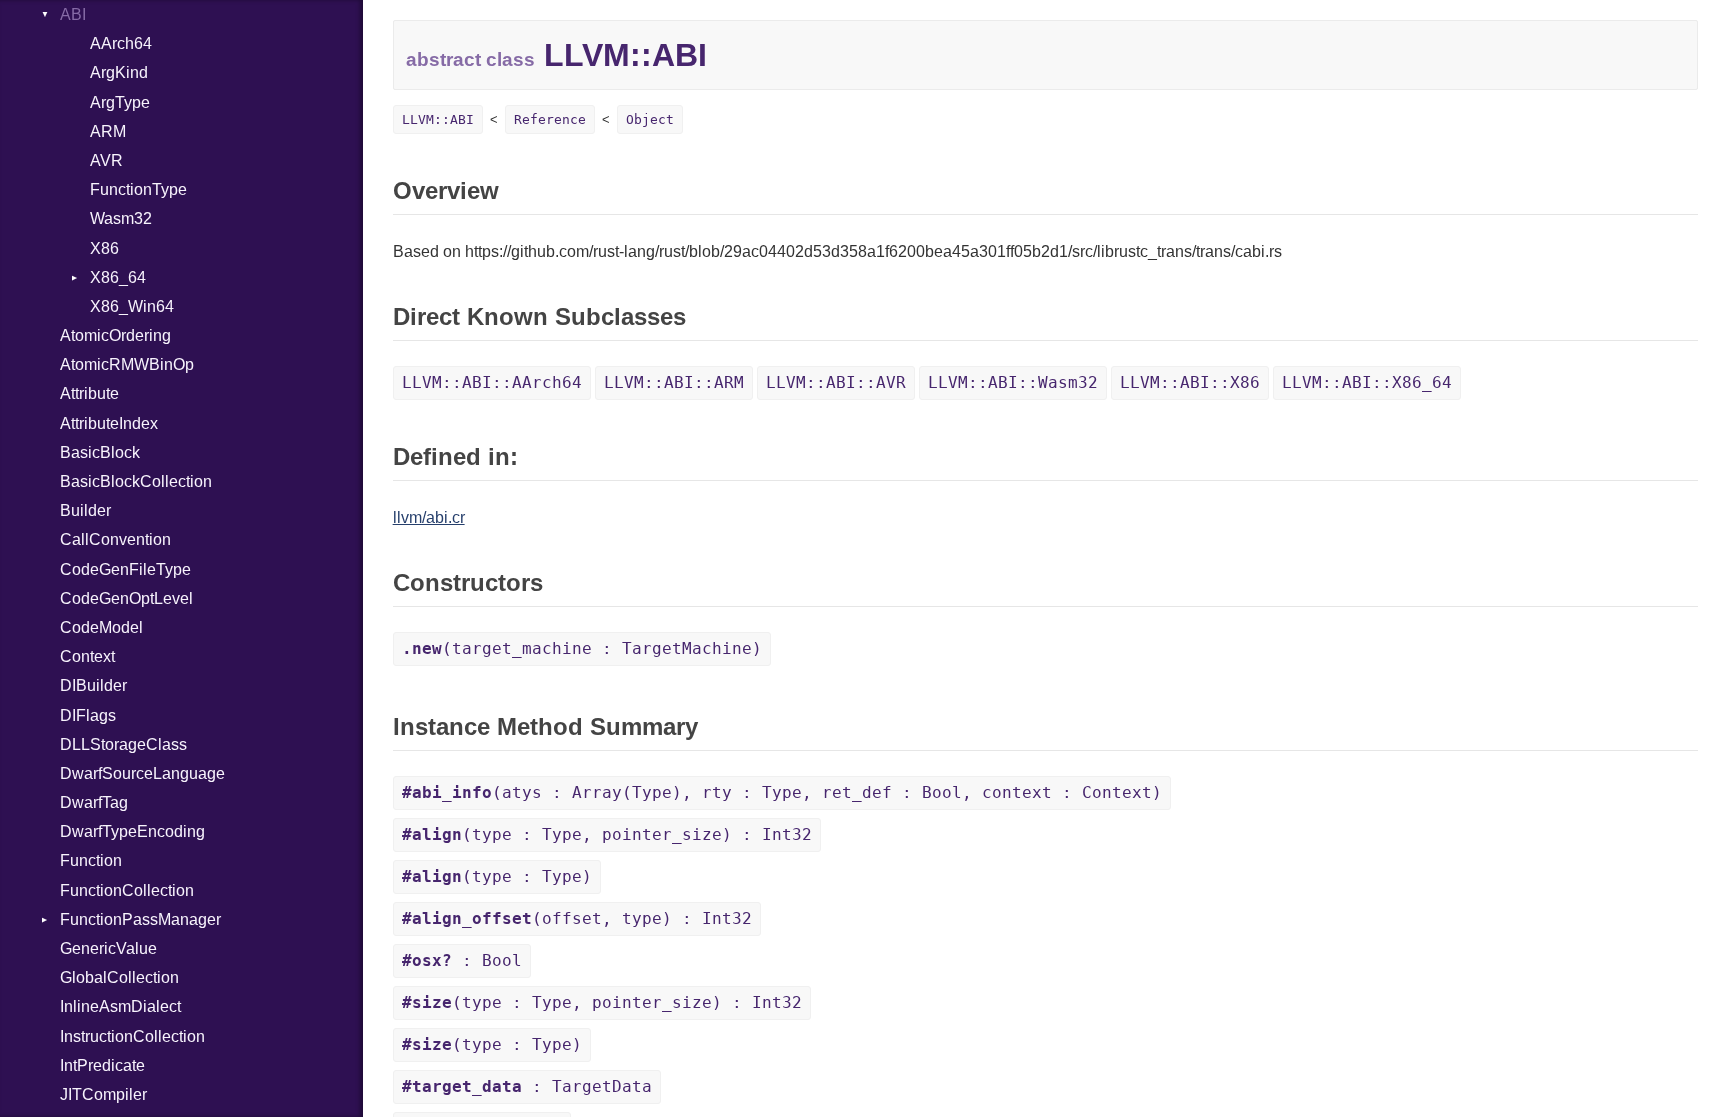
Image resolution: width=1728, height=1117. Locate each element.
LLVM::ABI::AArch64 (492, 382)
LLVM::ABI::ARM (674, 382)
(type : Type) (497, 876)
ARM (108, 131)
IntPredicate (102, 1065)
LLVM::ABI (438, 119)
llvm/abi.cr (429, 517)
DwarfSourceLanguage (142, 773)
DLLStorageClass (123, 744)
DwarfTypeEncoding (132, 831)
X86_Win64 (132, 306)
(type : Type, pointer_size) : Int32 (607, 834)
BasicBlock (100, 452)
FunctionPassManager (140, 919)
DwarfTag (94, 802)
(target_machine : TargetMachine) (582, 648)
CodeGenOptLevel (126, 598)
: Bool (462, 960)
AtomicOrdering (115, 335)
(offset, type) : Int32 (577, 918)
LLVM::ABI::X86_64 (1367, 382)
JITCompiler (103, 1094)
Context (87, 656)
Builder (85, 510)
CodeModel (101, 627)
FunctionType (138, 189)
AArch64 (121, 43)
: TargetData (527, 1086)
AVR (106, 160)
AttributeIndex (109, 423)
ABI (73, 14)
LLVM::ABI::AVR (836, 382)
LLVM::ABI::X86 (1190, 382)
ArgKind (119, 72)
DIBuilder (93, 685)
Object (650, 119)
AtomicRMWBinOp (127, 364)
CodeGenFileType (125, 569)
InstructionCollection (132, 1036)
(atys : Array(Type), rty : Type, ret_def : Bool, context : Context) (782, 792)
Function (91, 860)
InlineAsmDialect (120, 1006)
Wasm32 (121, 218)
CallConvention (115, 539)
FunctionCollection (127, 890)
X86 (104, 248)
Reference (550, 119)
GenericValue (108, 948)
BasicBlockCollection (136, 481)
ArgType (120, 102)
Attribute (89, 393)
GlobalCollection (119, 977)
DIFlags (88, 715)
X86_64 (118, 277)
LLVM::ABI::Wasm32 (1013, 382)
